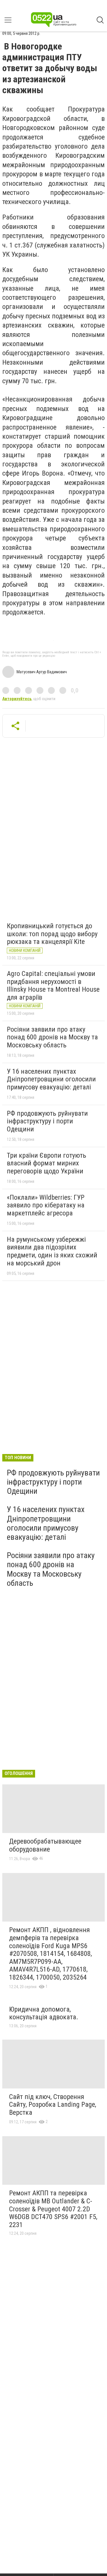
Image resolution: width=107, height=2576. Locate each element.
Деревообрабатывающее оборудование (45, 1845)
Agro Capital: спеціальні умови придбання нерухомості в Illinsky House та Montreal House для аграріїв (53, 986)
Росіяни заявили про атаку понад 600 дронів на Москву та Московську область (52, 1037)
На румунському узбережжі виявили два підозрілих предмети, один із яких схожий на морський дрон (52, 1251)
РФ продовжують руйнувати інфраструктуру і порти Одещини (47, 1121)
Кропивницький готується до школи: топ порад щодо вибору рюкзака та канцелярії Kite (52, 934)
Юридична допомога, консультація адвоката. (44, 2013)
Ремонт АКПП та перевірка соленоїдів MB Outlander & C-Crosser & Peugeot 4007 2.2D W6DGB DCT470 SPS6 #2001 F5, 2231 (53, 2209)
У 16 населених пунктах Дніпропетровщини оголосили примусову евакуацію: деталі (51, 1079)
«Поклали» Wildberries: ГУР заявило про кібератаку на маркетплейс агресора (46, 1205)
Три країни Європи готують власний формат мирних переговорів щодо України (47, 1163)
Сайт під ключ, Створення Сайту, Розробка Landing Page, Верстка (53, 2105)
